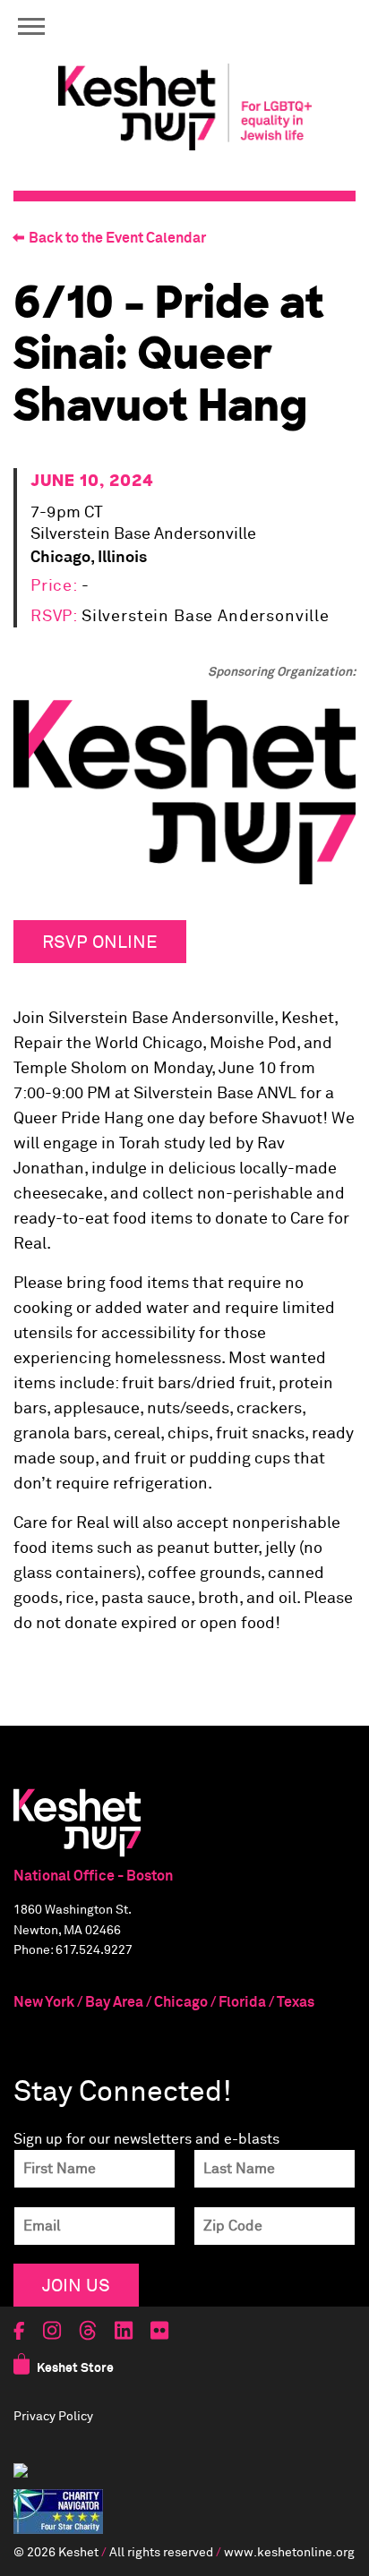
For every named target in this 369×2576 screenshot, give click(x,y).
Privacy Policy (53, 2417)
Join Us (76, 2285)
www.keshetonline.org (289, 2553)
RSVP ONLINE (100, 941)
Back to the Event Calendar (117, 238)
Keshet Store (75, 2368)
